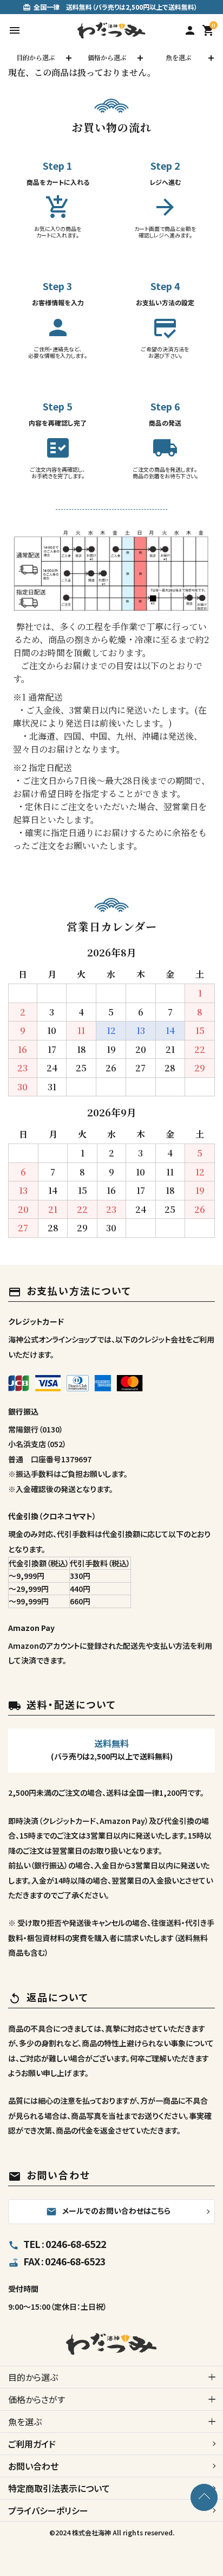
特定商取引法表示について (59, 2488)
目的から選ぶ (36, 57)
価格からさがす (37, 2399)
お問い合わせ (33, 2466)
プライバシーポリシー (48, 2510)
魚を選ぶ (179, 57)
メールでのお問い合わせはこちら (108, 2211)
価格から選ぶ (107, 57)
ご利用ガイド (32, 2444)
